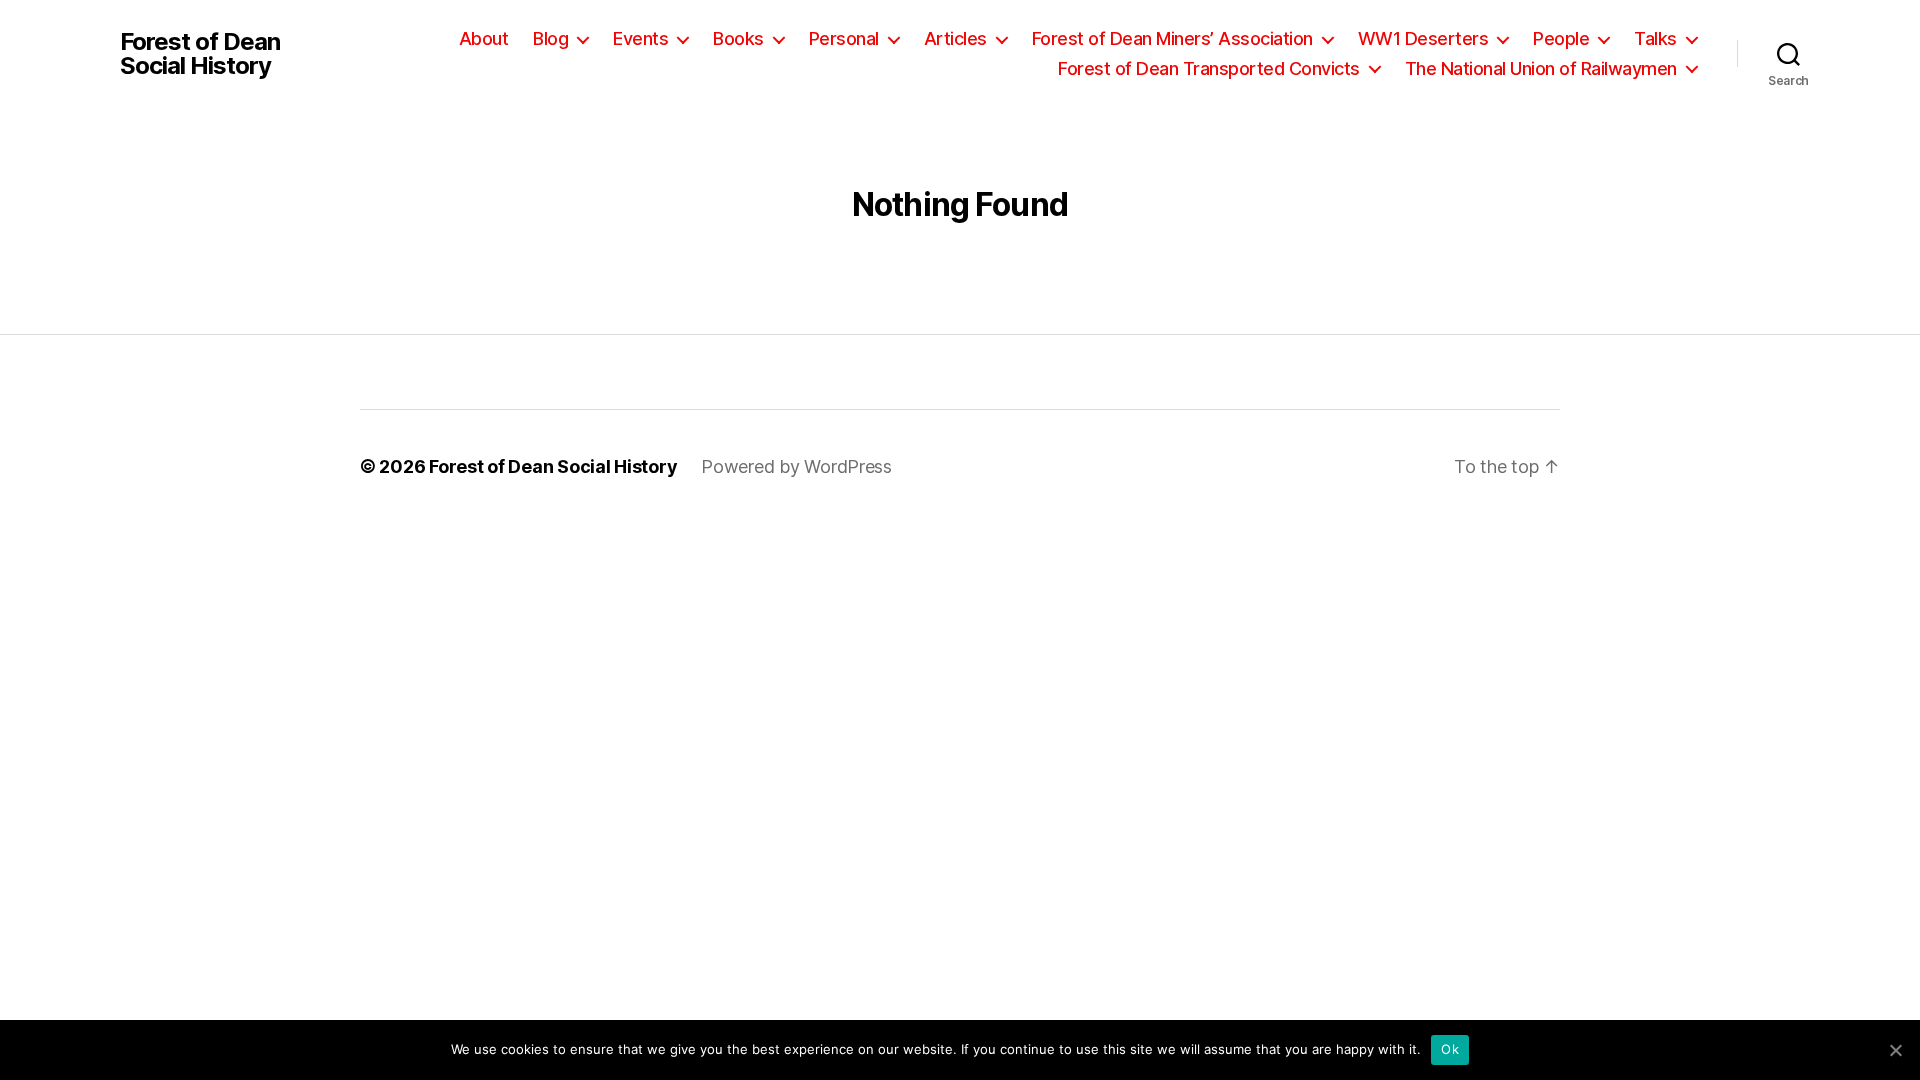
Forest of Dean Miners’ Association (1172, 38)
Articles (955, 38)
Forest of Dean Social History (200, 54)
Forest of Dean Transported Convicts (1209, 68)
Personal (844, 38)
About (484, 38)
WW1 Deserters (1423, 38)
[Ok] (1895, 1050)
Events (640, 38)
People (1561, 38)
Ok (1450, 1049)
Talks (1655, 38)
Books (738, 38)
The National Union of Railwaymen (1541, 68)
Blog (550, 38)
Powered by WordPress (796, 466)
